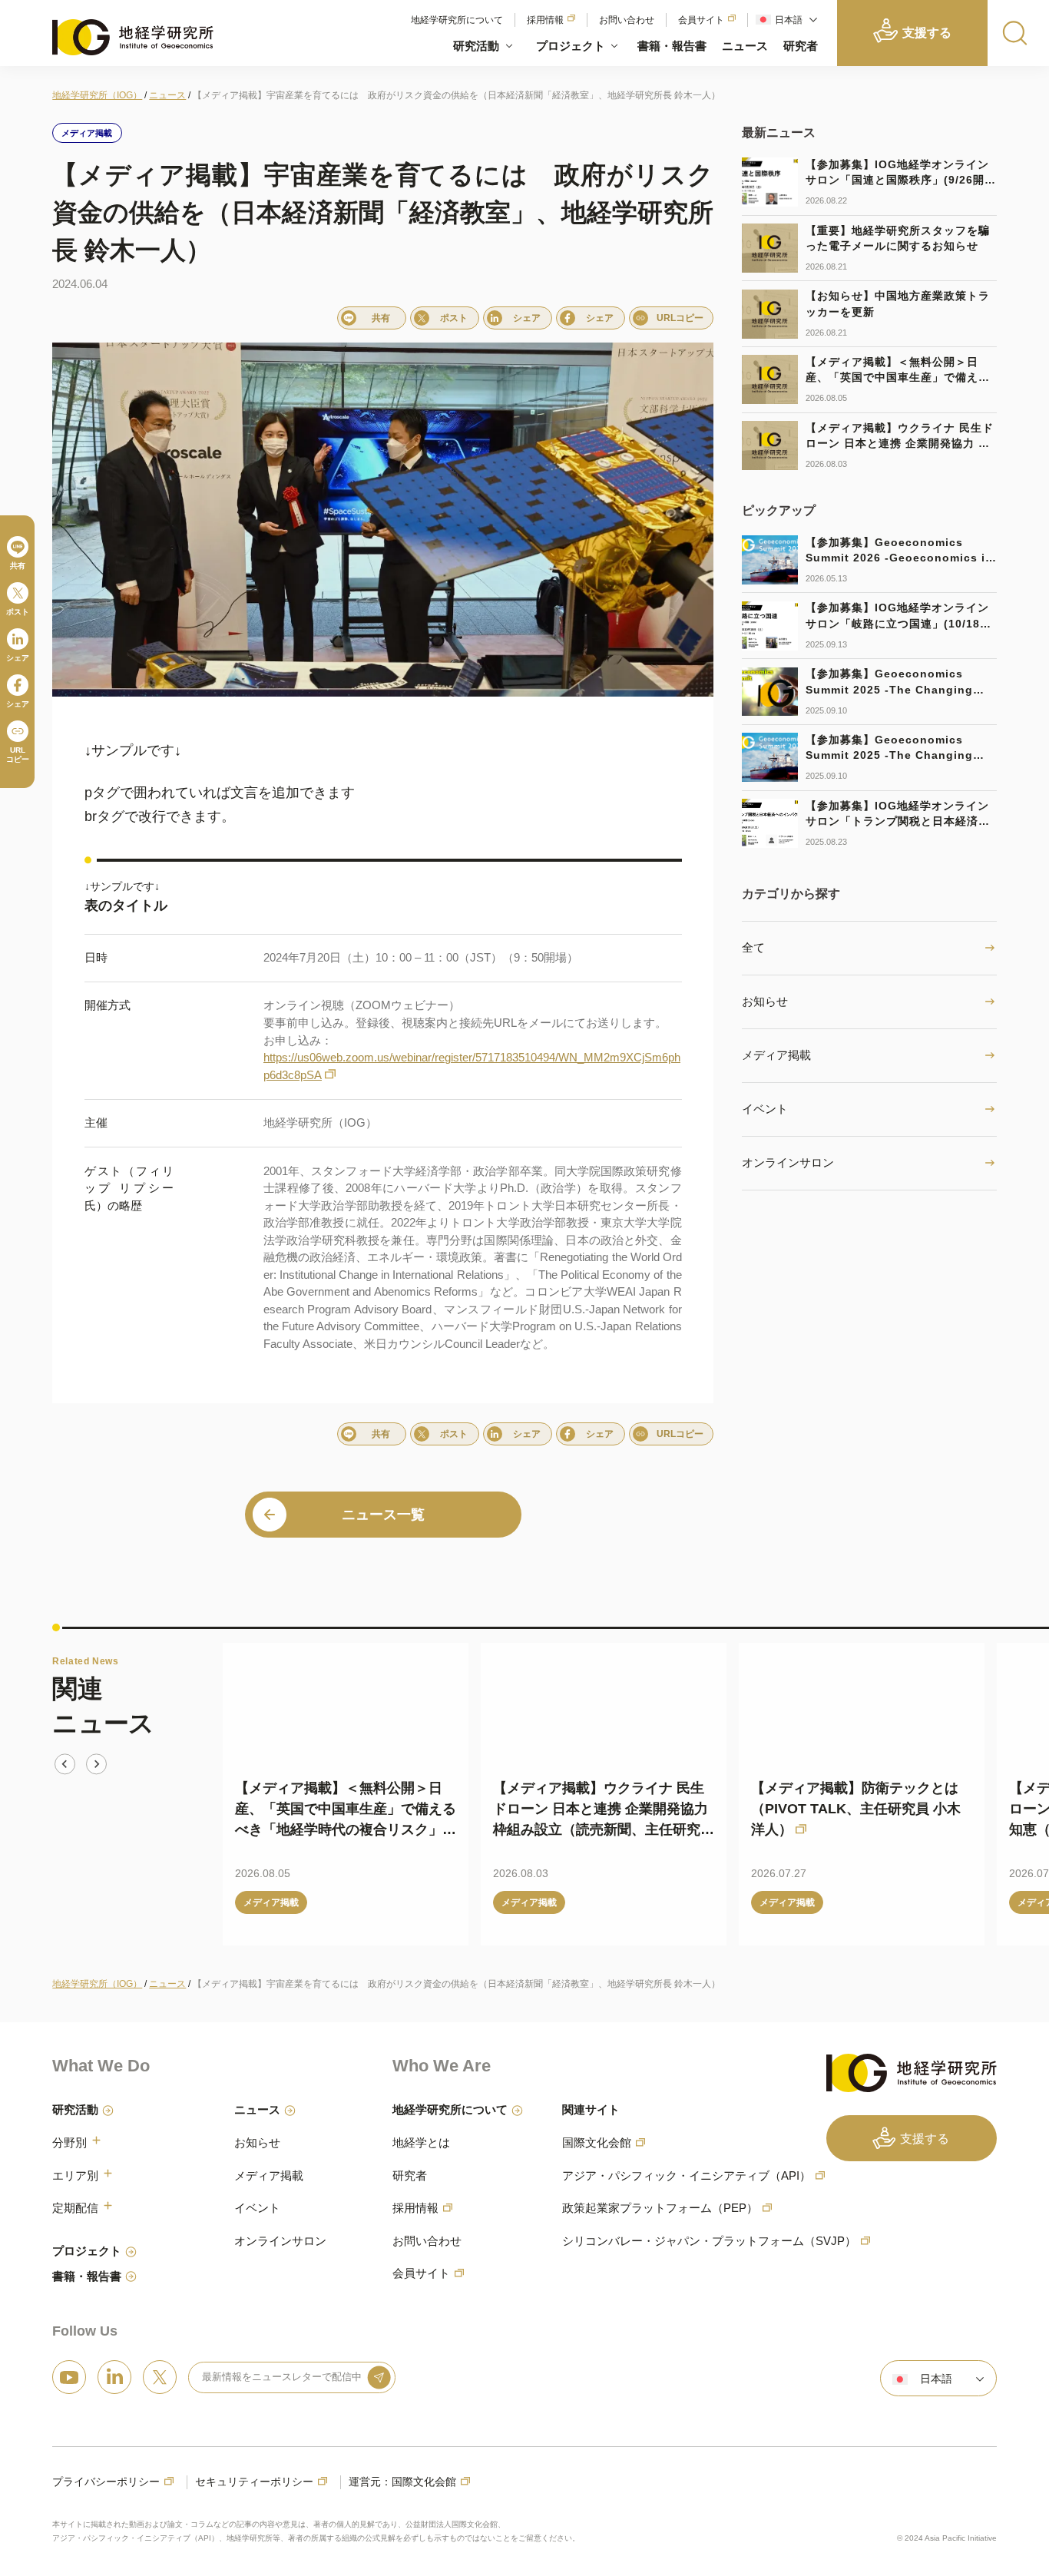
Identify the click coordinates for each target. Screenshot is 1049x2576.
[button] (785, 20)
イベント (765, 1109)
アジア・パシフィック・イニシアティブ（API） (687, 2175)
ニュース (745, 46)
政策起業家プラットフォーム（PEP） (660, 2208)
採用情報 (545, 20)
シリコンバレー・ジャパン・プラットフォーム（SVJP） (709, 2241)
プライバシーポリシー (106, 2482)
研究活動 (476, 46)
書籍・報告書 (672, 46)
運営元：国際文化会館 (402, 2482)
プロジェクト (571, 46)
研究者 (801, 46)
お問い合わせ (627, 20)
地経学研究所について (457, 20)
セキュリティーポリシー (254, 2482)
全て (753, 947)
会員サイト (701, 20)
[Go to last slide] (65, 1764)
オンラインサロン (788, 1162)
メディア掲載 (776, 1055)
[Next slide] (96, 1764)
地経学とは (421, 2142)
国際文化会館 (597, 2142)
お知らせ (765, 1001)
